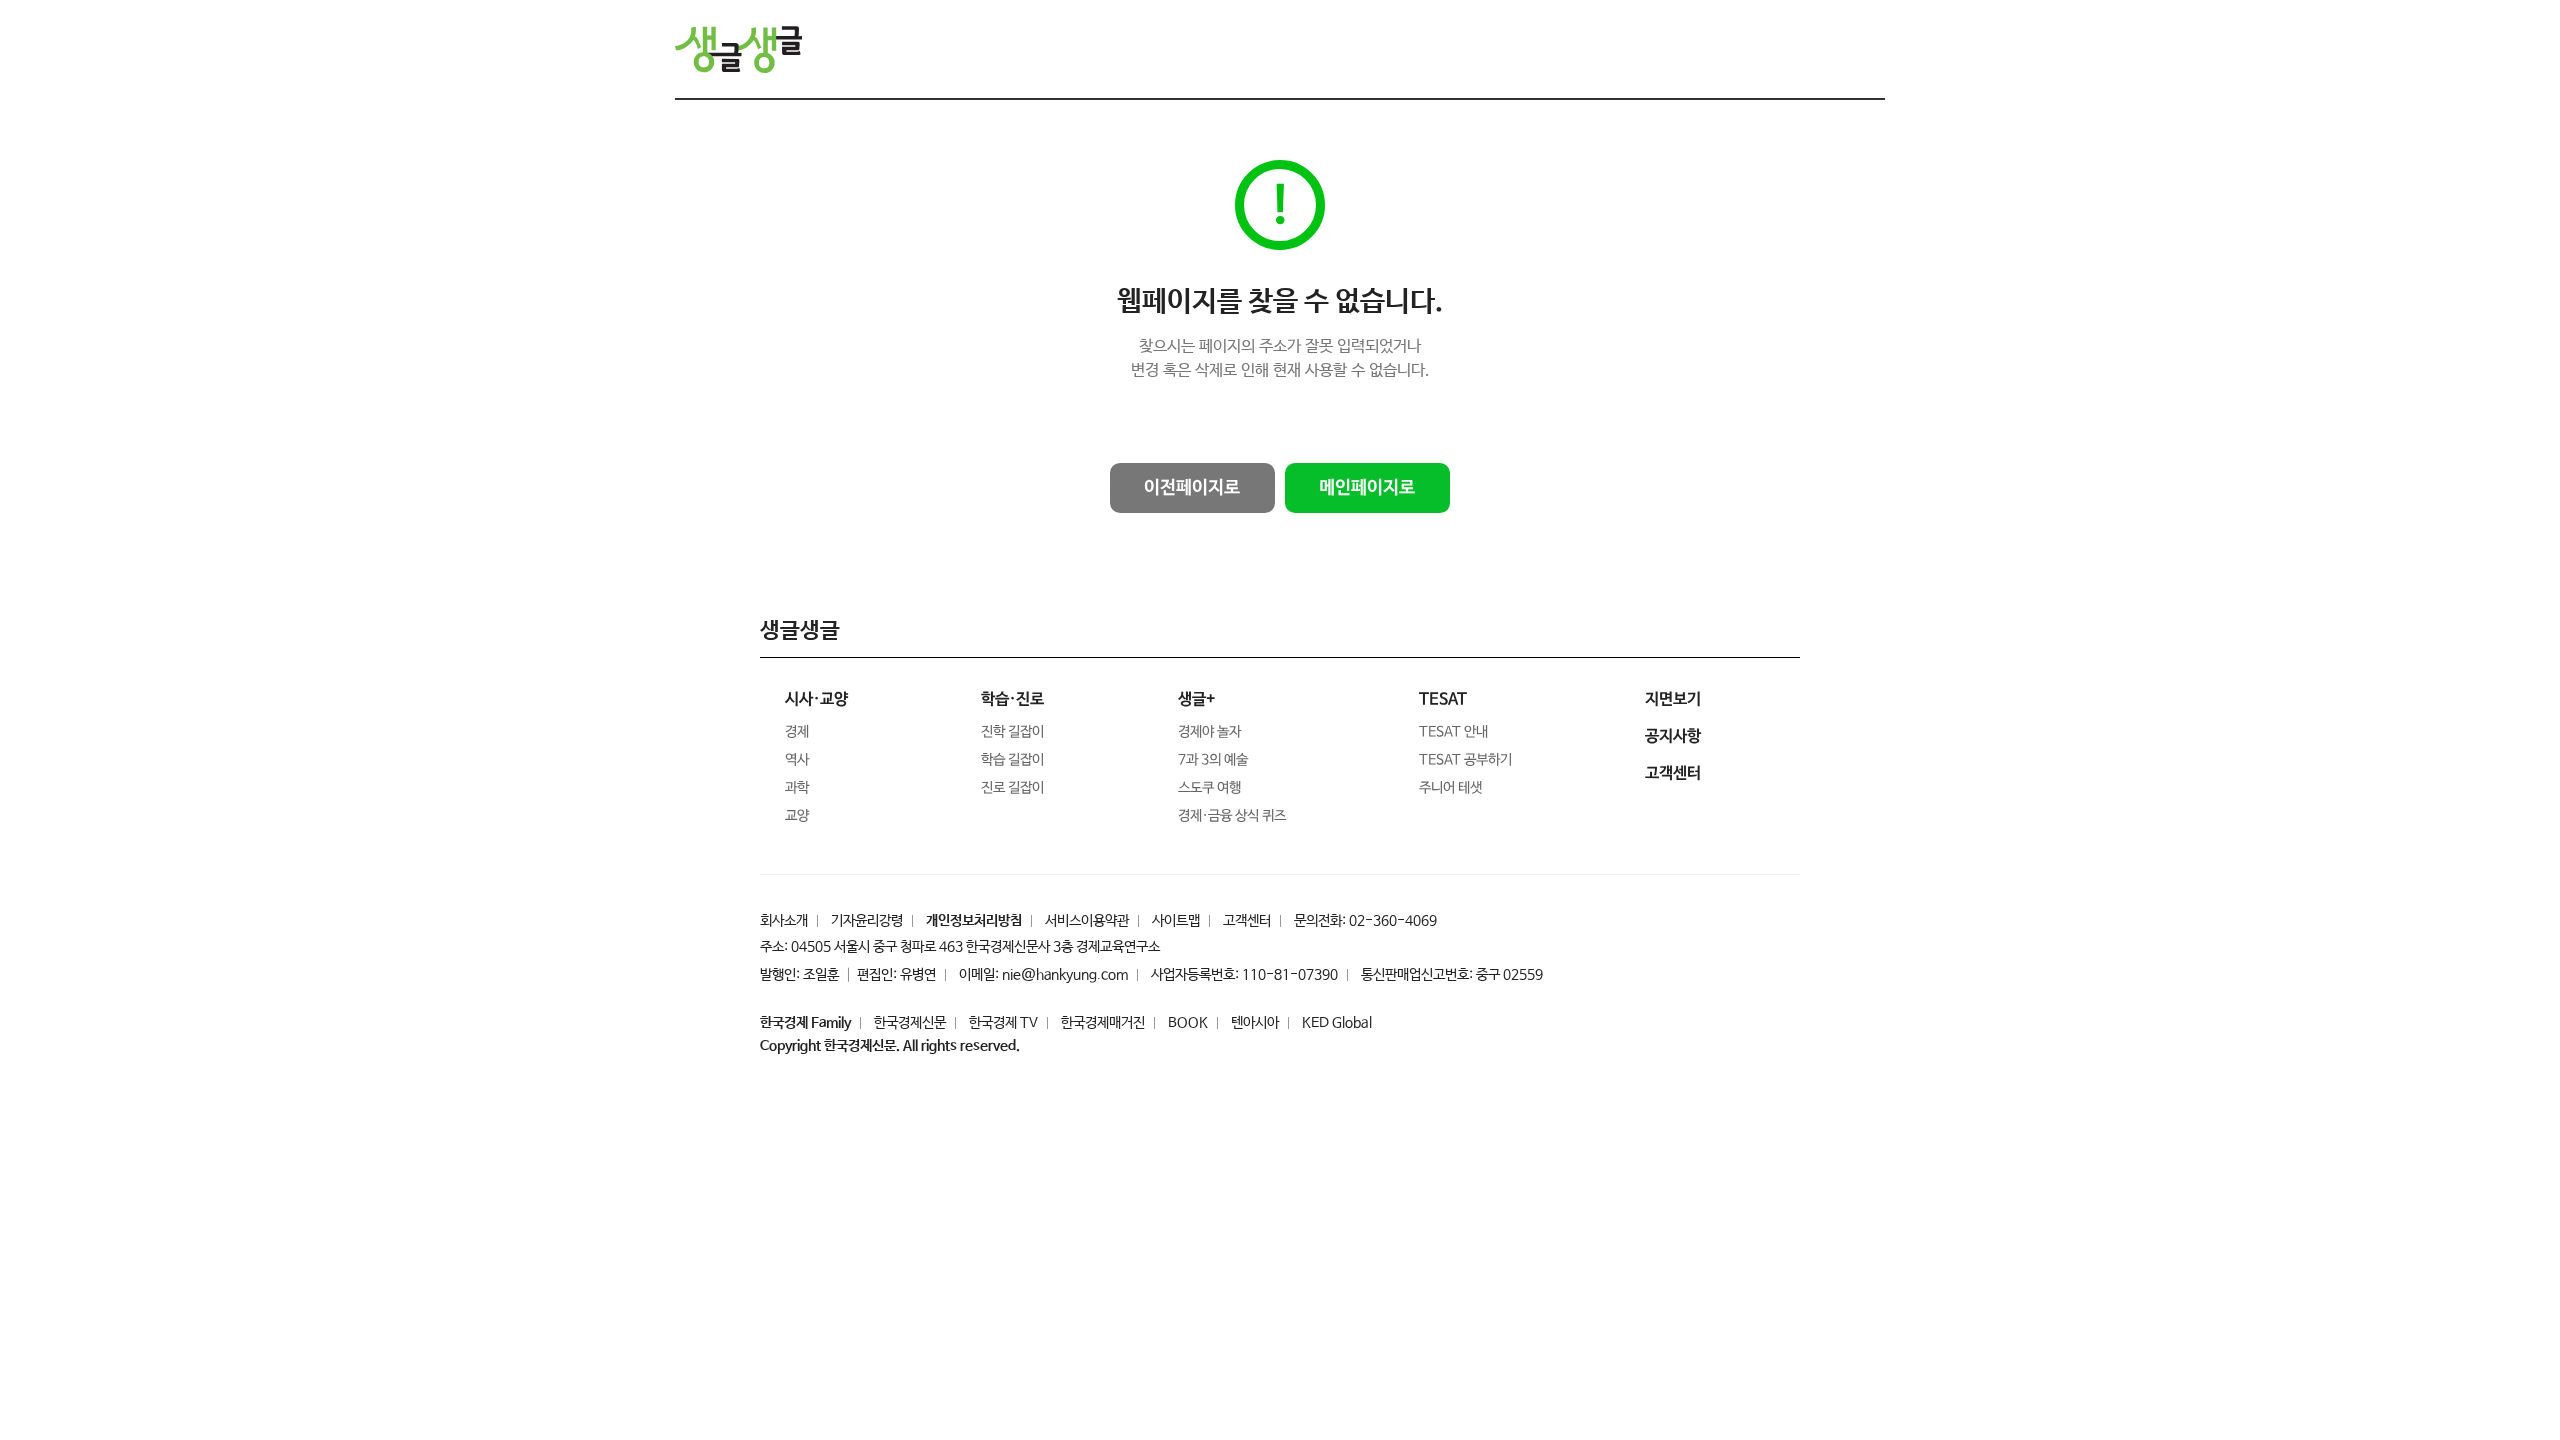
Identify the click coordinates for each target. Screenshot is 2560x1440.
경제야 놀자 (1209, 732)
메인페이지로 (1367, 488)
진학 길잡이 (1012, 732)
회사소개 (784, 921)
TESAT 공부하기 (1465, 760)
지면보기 (1673, 699)
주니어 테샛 (1450, 788)
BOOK (1188, 1023)
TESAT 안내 (1453, 732)
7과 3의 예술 (1213, 760)
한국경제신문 (910, 1023)
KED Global (1337, 1023)
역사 (797, 760)
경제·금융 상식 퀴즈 (1232, 816)
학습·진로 (1012, 699)
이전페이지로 (1192, 488)
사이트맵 (1176, 921)
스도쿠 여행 (1209, 788)
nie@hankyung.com (1065, 975)
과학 (797, 788)
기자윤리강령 (867, 921)
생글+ (1196, 699)
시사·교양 (816, 699)
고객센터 (1247, 921)
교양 (797, 816)
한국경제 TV (1003, 1023)
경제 (797, 732)
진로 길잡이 (1012, 788)
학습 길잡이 (1012, 760)
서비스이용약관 (1087, 921)
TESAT (1443, 699)
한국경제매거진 (1103, 1023)
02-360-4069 (1393, 921)
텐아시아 (1255, 1023)
